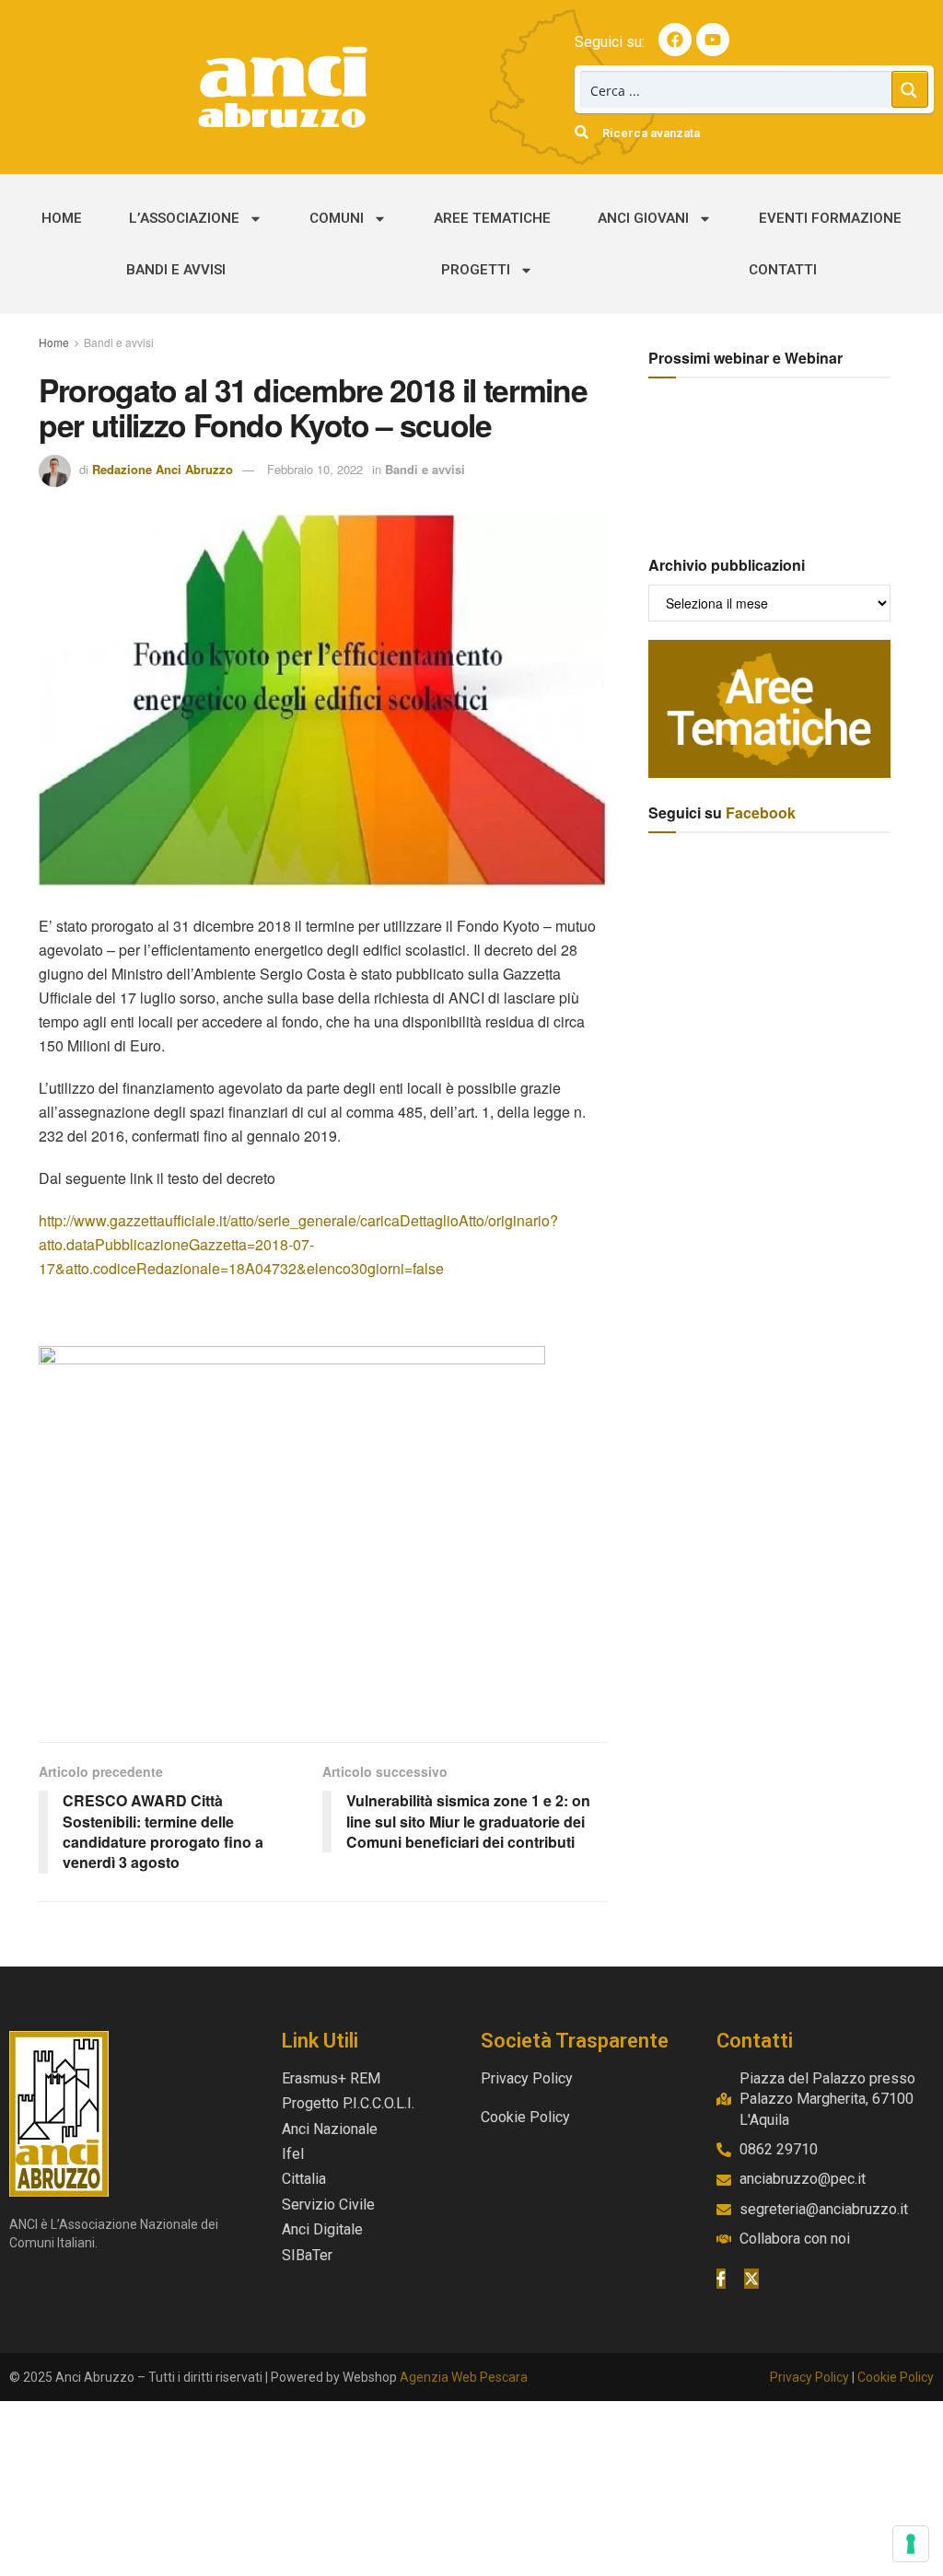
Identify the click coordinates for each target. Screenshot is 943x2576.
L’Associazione (184, 218)
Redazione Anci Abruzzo (163, 469)
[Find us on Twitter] (751, 2279)
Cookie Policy (896, 2377)
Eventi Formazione (830, 218)
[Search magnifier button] (910, 89)
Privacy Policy (809, 2377)
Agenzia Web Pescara (464, 2377)
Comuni (337, 218)
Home (62, 218)
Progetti (476, 270)
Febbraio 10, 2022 (315, 469)
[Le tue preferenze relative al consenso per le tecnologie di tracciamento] (911, 2544)
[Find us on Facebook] (721, 2279)
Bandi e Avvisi (176, 270)
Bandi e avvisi (119, 342)
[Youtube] (713, 40)
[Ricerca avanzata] (582, 132)
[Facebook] (675, 40)
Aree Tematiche (492, 218)
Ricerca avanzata (651, 133)
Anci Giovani (643, 218)
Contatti (783, 270)
